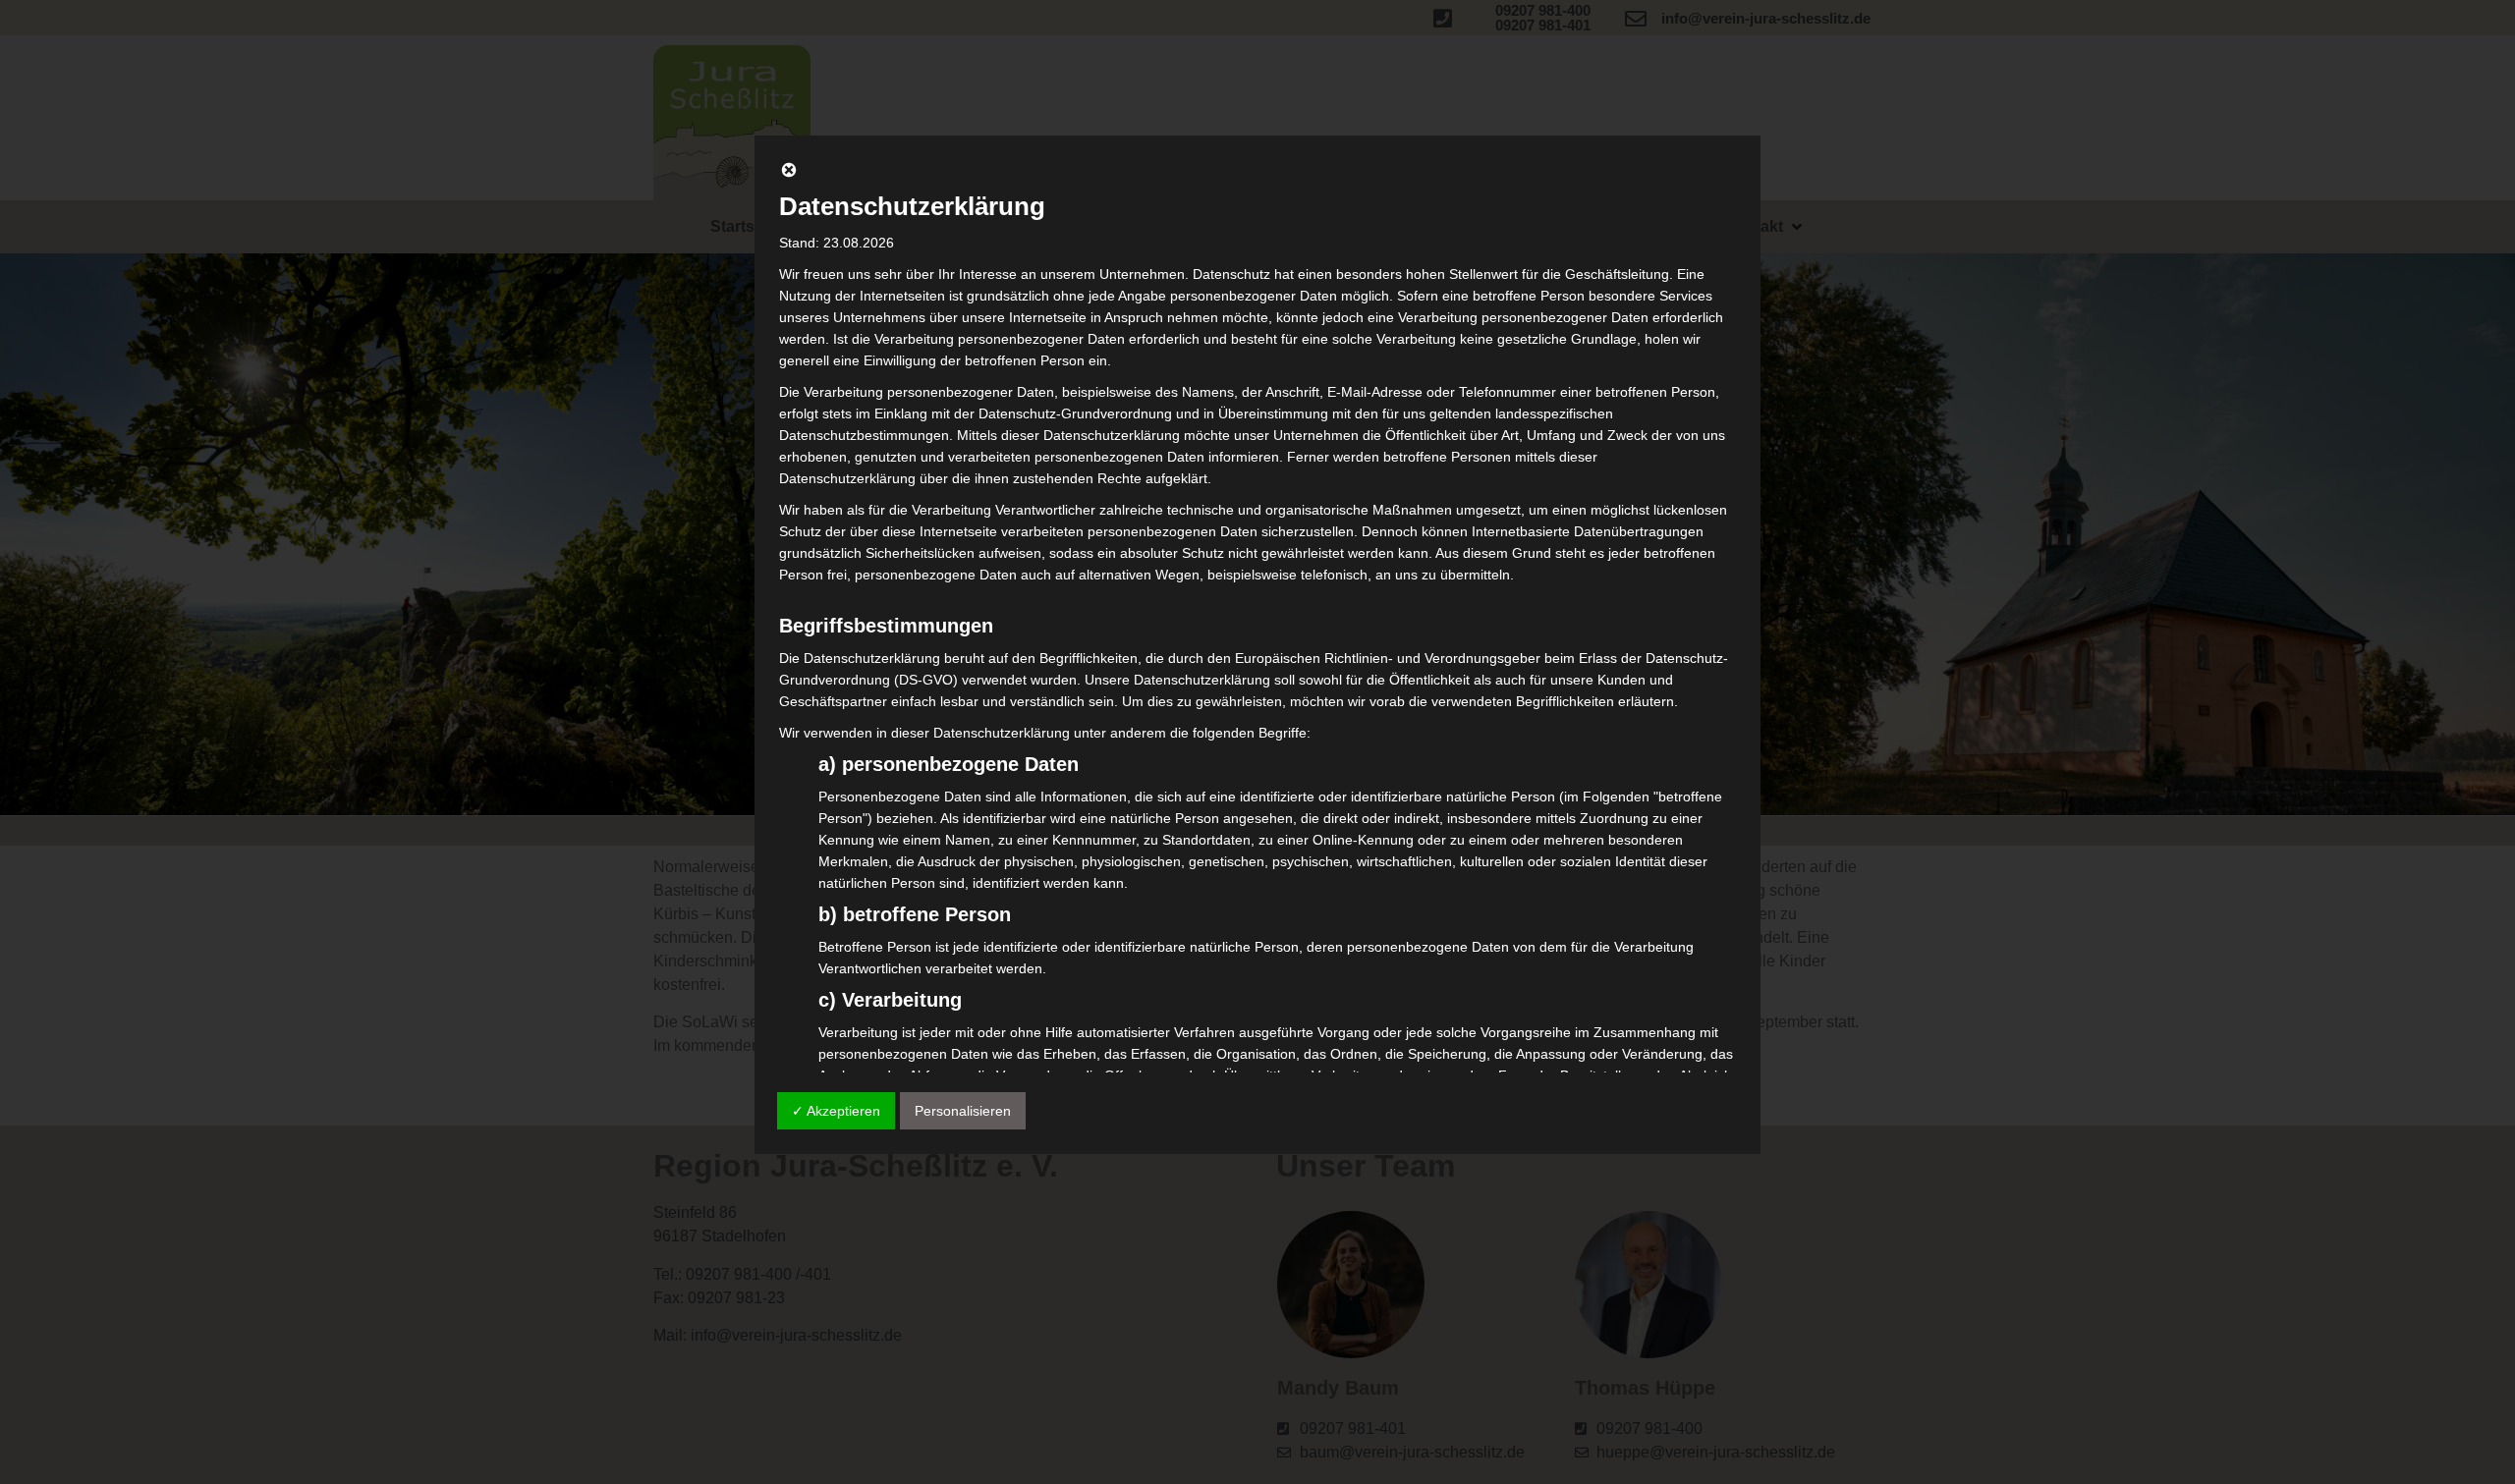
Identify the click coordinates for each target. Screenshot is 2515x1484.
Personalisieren (963, 1111)
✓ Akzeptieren (836, 1111)
